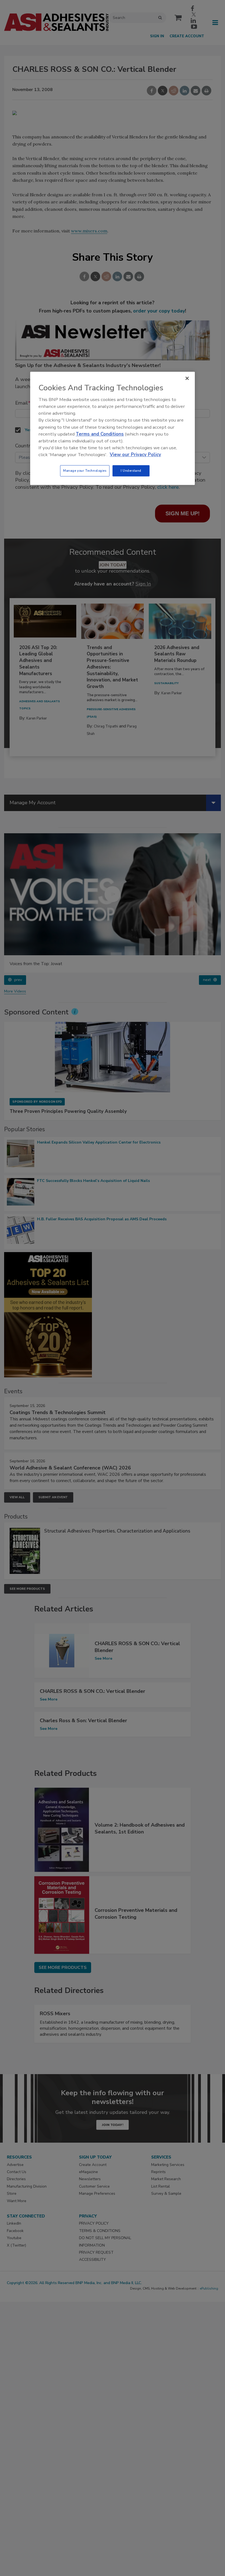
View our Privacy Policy (135, 455)
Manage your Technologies (85, 471)
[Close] (187, 378)
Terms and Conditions (100, 434)
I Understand (131, 471)
